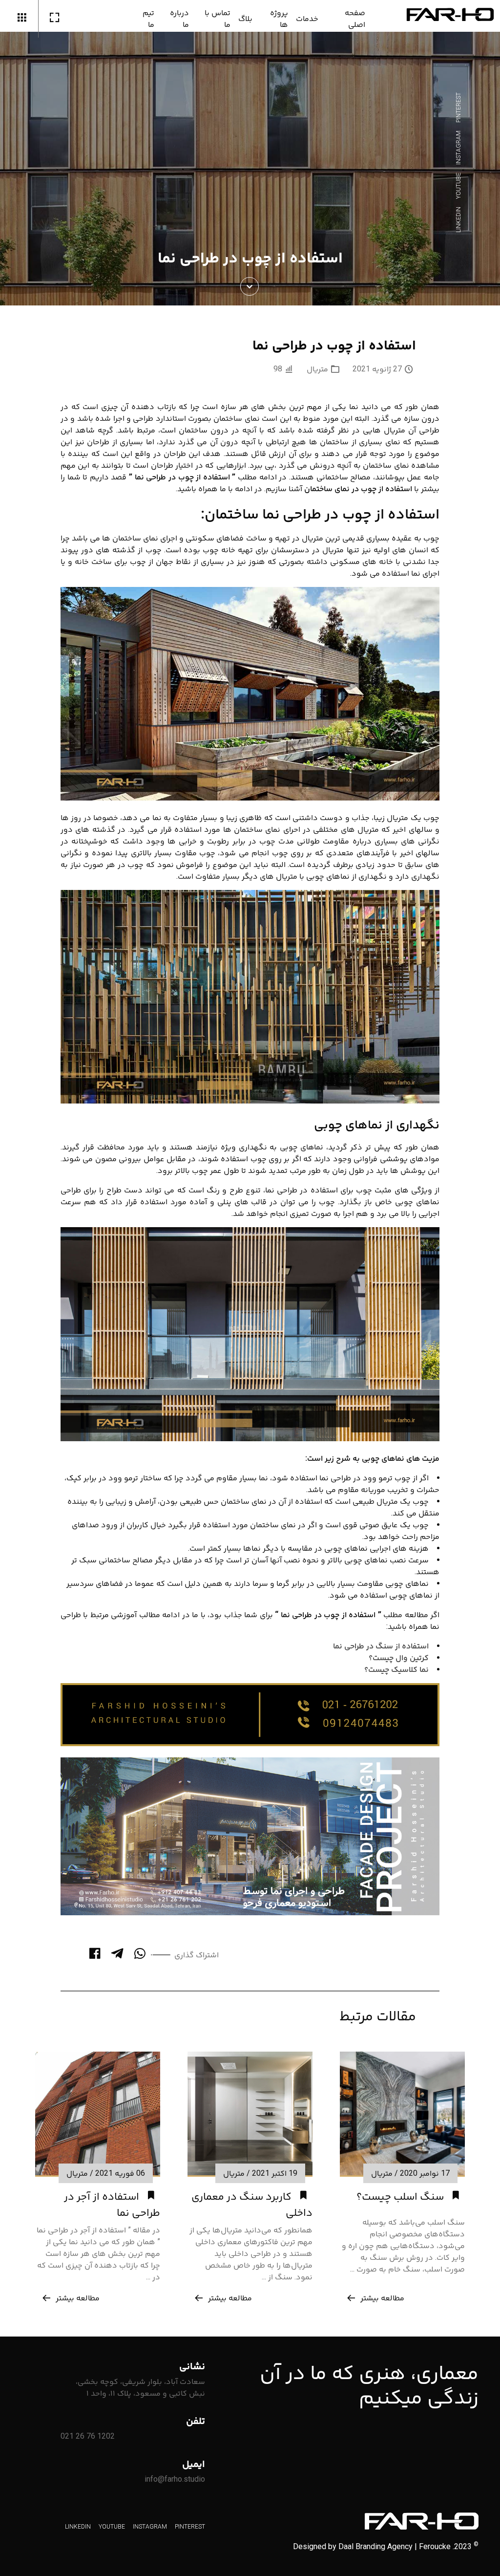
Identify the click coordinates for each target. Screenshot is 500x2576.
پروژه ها (279, 18)
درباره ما (179, 18)
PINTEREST (458, 108)
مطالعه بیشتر (382, 2298)
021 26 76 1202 (88, 2436)
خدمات (307, 18)
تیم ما (148, 18)
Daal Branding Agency (375, 2546)
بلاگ (245, 18)
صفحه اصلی (355, 18)
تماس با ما (218, 18)
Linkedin (458, 220)
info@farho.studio (175, 2479)
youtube (458, 186)
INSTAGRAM (458, 148)
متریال (317, 369)
